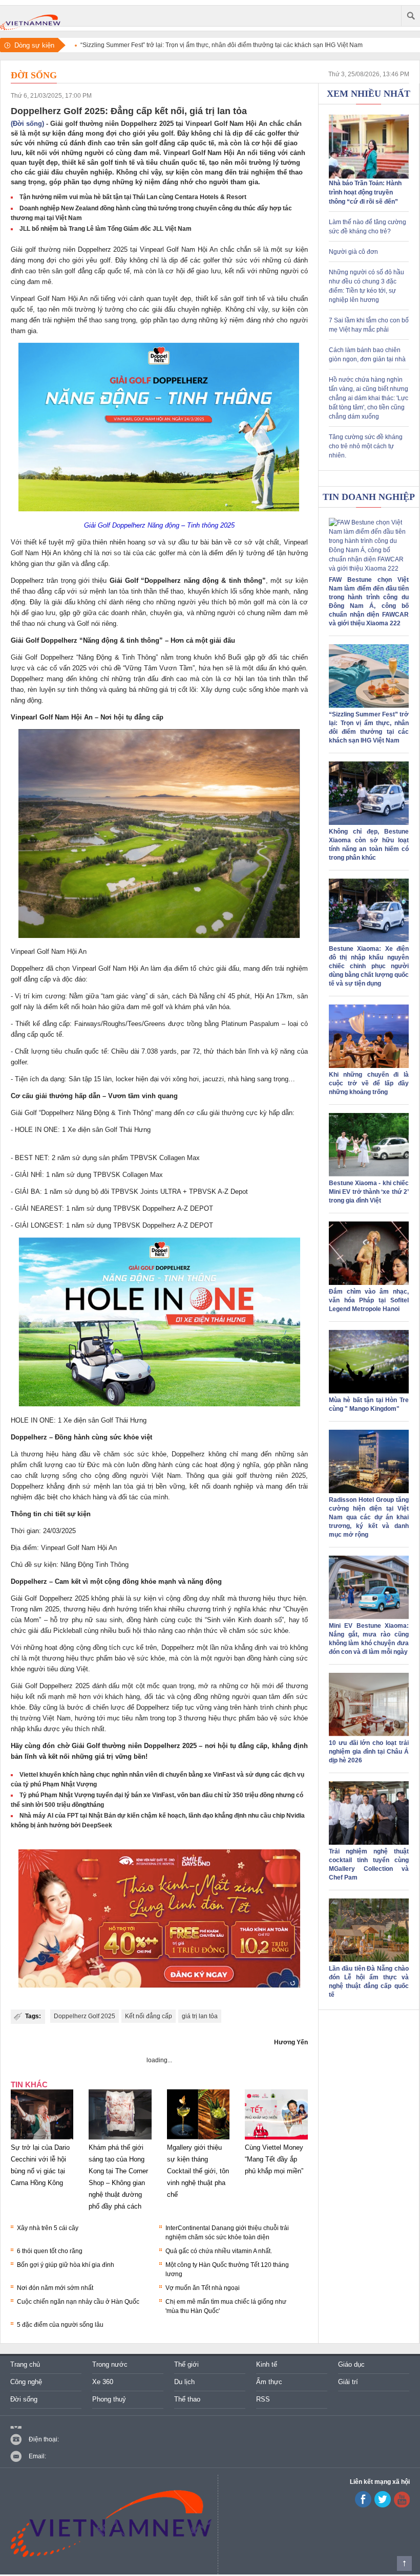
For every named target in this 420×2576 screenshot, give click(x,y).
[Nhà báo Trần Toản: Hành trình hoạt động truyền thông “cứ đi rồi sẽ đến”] (369, 177)
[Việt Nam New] (30, 16)
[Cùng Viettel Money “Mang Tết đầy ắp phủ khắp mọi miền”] (276, 2140)
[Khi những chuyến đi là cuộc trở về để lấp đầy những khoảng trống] (369, 1066)
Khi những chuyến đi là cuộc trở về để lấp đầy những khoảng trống (369, 1083)
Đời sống (34, 75)
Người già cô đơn (353, 252)
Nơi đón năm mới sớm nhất (55, 2288)
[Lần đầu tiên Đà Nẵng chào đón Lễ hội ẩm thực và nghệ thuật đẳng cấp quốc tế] (369, 1960)
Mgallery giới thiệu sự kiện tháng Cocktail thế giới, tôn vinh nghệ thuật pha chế (198, 2171)
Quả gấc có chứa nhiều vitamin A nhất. (219, 2251)
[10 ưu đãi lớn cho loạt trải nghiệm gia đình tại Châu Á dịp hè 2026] (369, 1734)
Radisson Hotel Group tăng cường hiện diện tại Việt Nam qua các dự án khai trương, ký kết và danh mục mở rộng (369, 1517)
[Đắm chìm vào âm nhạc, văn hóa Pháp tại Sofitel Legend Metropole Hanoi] (369, 1283)
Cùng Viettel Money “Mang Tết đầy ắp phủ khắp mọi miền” (274, 2159)
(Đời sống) (27, 124)
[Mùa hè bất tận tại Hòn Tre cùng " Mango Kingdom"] (369, 1391)
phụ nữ (82, 1620)
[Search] (411, 16)
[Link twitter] (383, 2505)
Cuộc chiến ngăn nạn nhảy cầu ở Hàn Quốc (78, 2302)
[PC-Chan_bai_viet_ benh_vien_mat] (159, 1920)
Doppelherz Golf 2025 (85, 2016)
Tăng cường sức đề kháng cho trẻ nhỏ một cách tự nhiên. (366, 446)
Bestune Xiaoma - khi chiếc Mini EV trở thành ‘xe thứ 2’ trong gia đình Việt (369, 1192)
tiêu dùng (61, 1669)
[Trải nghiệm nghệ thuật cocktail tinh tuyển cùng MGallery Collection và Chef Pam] (369, 1843)
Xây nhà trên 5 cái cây (48, 2228)
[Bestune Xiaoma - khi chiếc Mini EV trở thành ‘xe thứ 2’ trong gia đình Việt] (369, 1174)
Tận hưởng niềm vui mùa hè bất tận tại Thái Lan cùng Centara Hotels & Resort (133, 197)
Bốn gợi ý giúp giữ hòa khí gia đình (66, 2265)
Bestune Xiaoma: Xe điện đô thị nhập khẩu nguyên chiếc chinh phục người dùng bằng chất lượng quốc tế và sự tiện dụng (369, 966)
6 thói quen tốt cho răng (50, 2251)
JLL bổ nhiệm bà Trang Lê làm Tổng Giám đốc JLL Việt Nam (106, 229)
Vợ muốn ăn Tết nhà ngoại (203, 2288)
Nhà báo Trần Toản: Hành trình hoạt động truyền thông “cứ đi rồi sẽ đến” (365, 192)
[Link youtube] (363, 2505)
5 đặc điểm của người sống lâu (60, 2325)
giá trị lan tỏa (200, 2016)
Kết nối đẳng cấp (149, 2016)
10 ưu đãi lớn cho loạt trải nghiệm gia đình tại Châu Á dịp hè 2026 (369, 1752)
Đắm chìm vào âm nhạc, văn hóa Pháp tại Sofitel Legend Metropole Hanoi (369, 1300)
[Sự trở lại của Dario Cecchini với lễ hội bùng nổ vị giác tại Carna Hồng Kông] (42, 2140)
